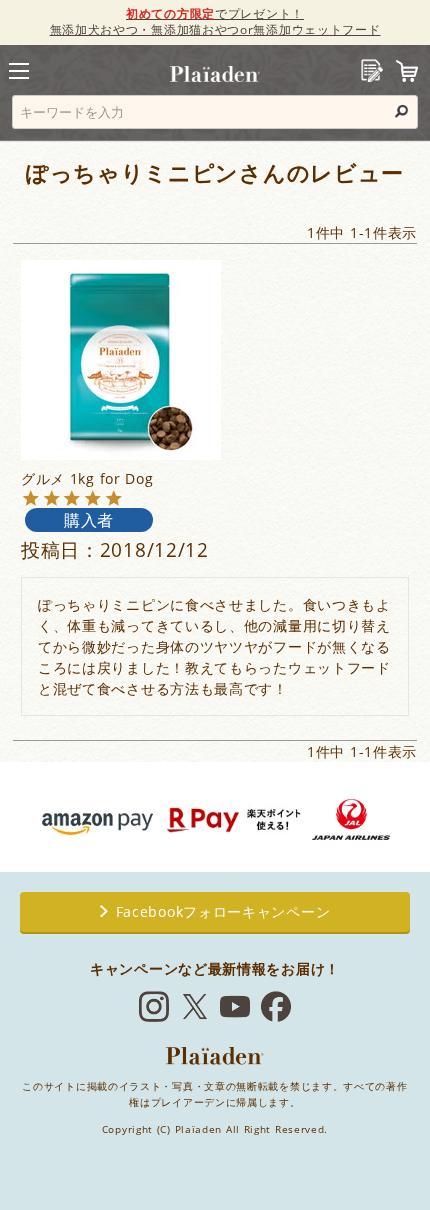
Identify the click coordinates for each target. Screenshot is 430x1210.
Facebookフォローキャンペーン (223, 911)
